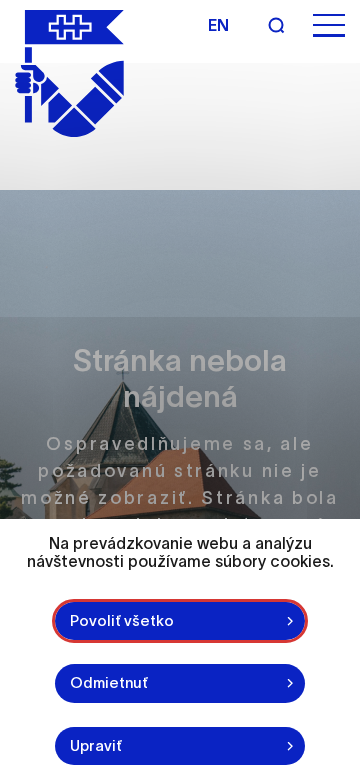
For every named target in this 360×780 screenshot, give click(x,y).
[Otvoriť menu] (329, 25)
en (218, 25)
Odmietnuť (109, 682)
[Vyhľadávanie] (276, 25)
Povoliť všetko (122, 620)
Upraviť (96, 745)
